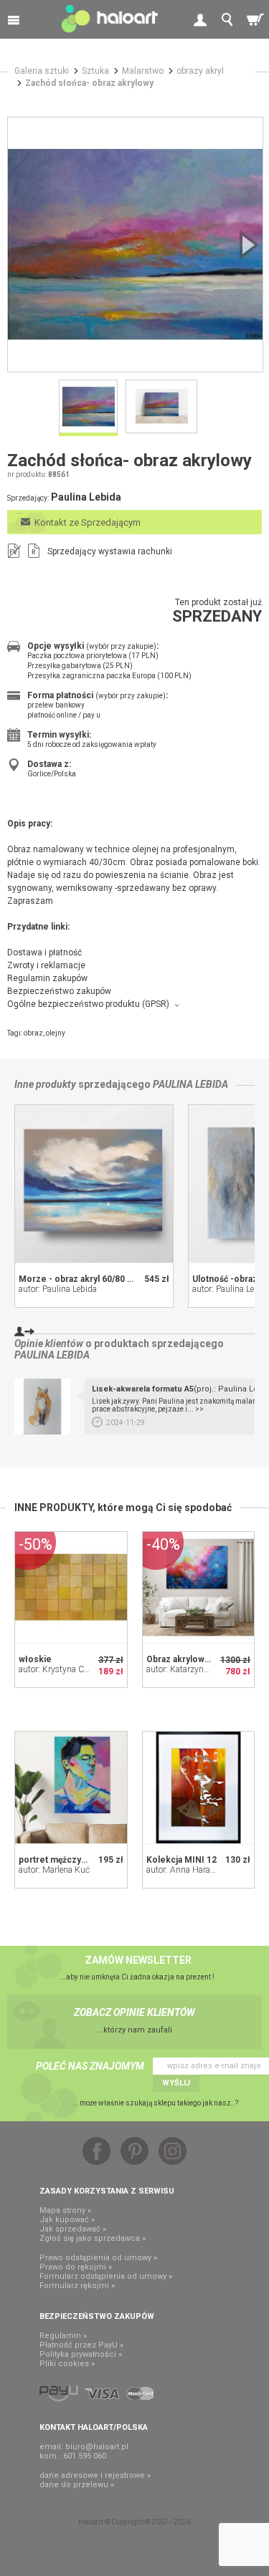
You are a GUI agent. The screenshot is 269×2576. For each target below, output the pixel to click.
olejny (56, 1033)
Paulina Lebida (190, 1084)
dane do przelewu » (77, 2485)
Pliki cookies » (67, 2364)
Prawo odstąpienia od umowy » (98, 2258)
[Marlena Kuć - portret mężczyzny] (71, 1788)
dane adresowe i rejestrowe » (95, 2475)
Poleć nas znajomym (90, 2066)
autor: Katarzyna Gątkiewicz (199, 1669)
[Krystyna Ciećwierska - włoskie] (71, 1588)
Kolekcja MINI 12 (181, 1860)
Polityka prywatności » (81, 2354)
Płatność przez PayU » (81, 2345)
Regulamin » (63, 2336)
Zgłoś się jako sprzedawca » (93, 2238)
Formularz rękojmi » (77, 2286)
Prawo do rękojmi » (76, 2267)
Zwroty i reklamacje (46, 965)
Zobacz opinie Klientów (134, 2012)
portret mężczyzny (57, 1860)
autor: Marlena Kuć (54, 1870)
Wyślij (176, 2083)
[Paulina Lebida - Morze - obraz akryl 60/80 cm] (94, 1184)
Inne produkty (45, 1084)
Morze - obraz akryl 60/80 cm (79, 1279)
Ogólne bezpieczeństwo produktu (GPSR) (88, 1004)
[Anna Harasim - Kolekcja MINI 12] (199, 1788)
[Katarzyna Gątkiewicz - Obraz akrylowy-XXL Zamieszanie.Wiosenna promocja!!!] (199, 1588)
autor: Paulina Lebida (58, 1289)
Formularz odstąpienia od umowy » (106, 2276)
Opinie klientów (49, 1344)
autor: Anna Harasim (185, 1870)
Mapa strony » (65, 2210)
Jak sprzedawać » (73, 2229)
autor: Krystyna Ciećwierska (70, 1669)
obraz (33, 1033)
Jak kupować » (67, 2220)
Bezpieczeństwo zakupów (59, 991)
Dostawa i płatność (44, 952)
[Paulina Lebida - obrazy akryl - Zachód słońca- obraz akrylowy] (135, 245)
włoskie (35, 1659)
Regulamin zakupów (47, 978)
